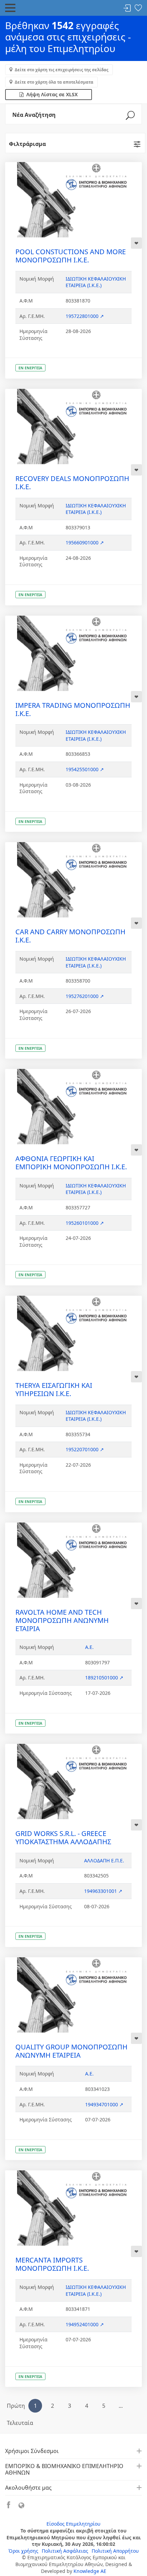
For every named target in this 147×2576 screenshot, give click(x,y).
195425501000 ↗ (85, 769)
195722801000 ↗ (85, 316)
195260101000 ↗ (85, 1223)
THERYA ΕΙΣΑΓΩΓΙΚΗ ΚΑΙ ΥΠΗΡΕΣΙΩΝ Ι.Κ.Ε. (54, 1389)
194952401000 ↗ (85, 2324)
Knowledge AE (90, 2571)
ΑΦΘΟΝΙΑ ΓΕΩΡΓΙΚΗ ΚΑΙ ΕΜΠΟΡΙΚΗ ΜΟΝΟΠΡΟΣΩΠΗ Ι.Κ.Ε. (71, 1163)
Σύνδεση (127, 8)
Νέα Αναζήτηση (34, 115)
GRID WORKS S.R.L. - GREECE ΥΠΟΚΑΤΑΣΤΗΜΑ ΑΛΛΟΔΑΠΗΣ (63, 1838)
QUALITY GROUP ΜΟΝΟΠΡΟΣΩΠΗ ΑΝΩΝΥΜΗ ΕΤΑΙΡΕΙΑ (71, 2051)
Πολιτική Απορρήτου (115, 2551)
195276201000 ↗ (85, 996)
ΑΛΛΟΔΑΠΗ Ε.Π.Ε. (104, 1860)
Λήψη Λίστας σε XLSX (51, 94)
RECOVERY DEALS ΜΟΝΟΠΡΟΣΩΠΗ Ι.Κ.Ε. (72, 483)
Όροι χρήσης (23, 2551)
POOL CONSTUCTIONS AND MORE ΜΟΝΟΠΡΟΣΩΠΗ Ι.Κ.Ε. (71, 256)
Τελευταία (20, 2423)
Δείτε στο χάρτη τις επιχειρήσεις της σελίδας (62, 70)
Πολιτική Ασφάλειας (65, 2551)
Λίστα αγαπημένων (138, 8)
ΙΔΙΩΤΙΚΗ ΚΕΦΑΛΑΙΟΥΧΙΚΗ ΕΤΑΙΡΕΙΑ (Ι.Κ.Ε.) (96, 282)
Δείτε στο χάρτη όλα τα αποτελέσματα (54, 82)
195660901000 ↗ (85, 543)
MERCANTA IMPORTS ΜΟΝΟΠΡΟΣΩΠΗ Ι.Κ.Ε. (52, 2264)
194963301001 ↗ (103, 1891)
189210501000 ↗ (104, 1678)
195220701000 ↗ (85, 1449)
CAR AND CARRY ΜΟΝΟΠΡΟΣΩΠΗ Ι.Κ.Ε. (70, 936)
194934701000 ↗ (104, 2104)
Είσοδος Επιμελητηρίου (73, 2524)
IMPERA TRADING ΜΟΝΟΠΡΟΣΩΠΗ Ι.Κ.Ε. (73, 709)
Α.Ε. (89, 1647)
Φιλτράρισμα (27, 144)
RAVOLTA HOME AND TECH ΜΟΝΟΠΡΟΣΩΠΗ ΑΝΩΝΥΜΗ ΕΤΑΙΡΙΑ (62, 1620)
